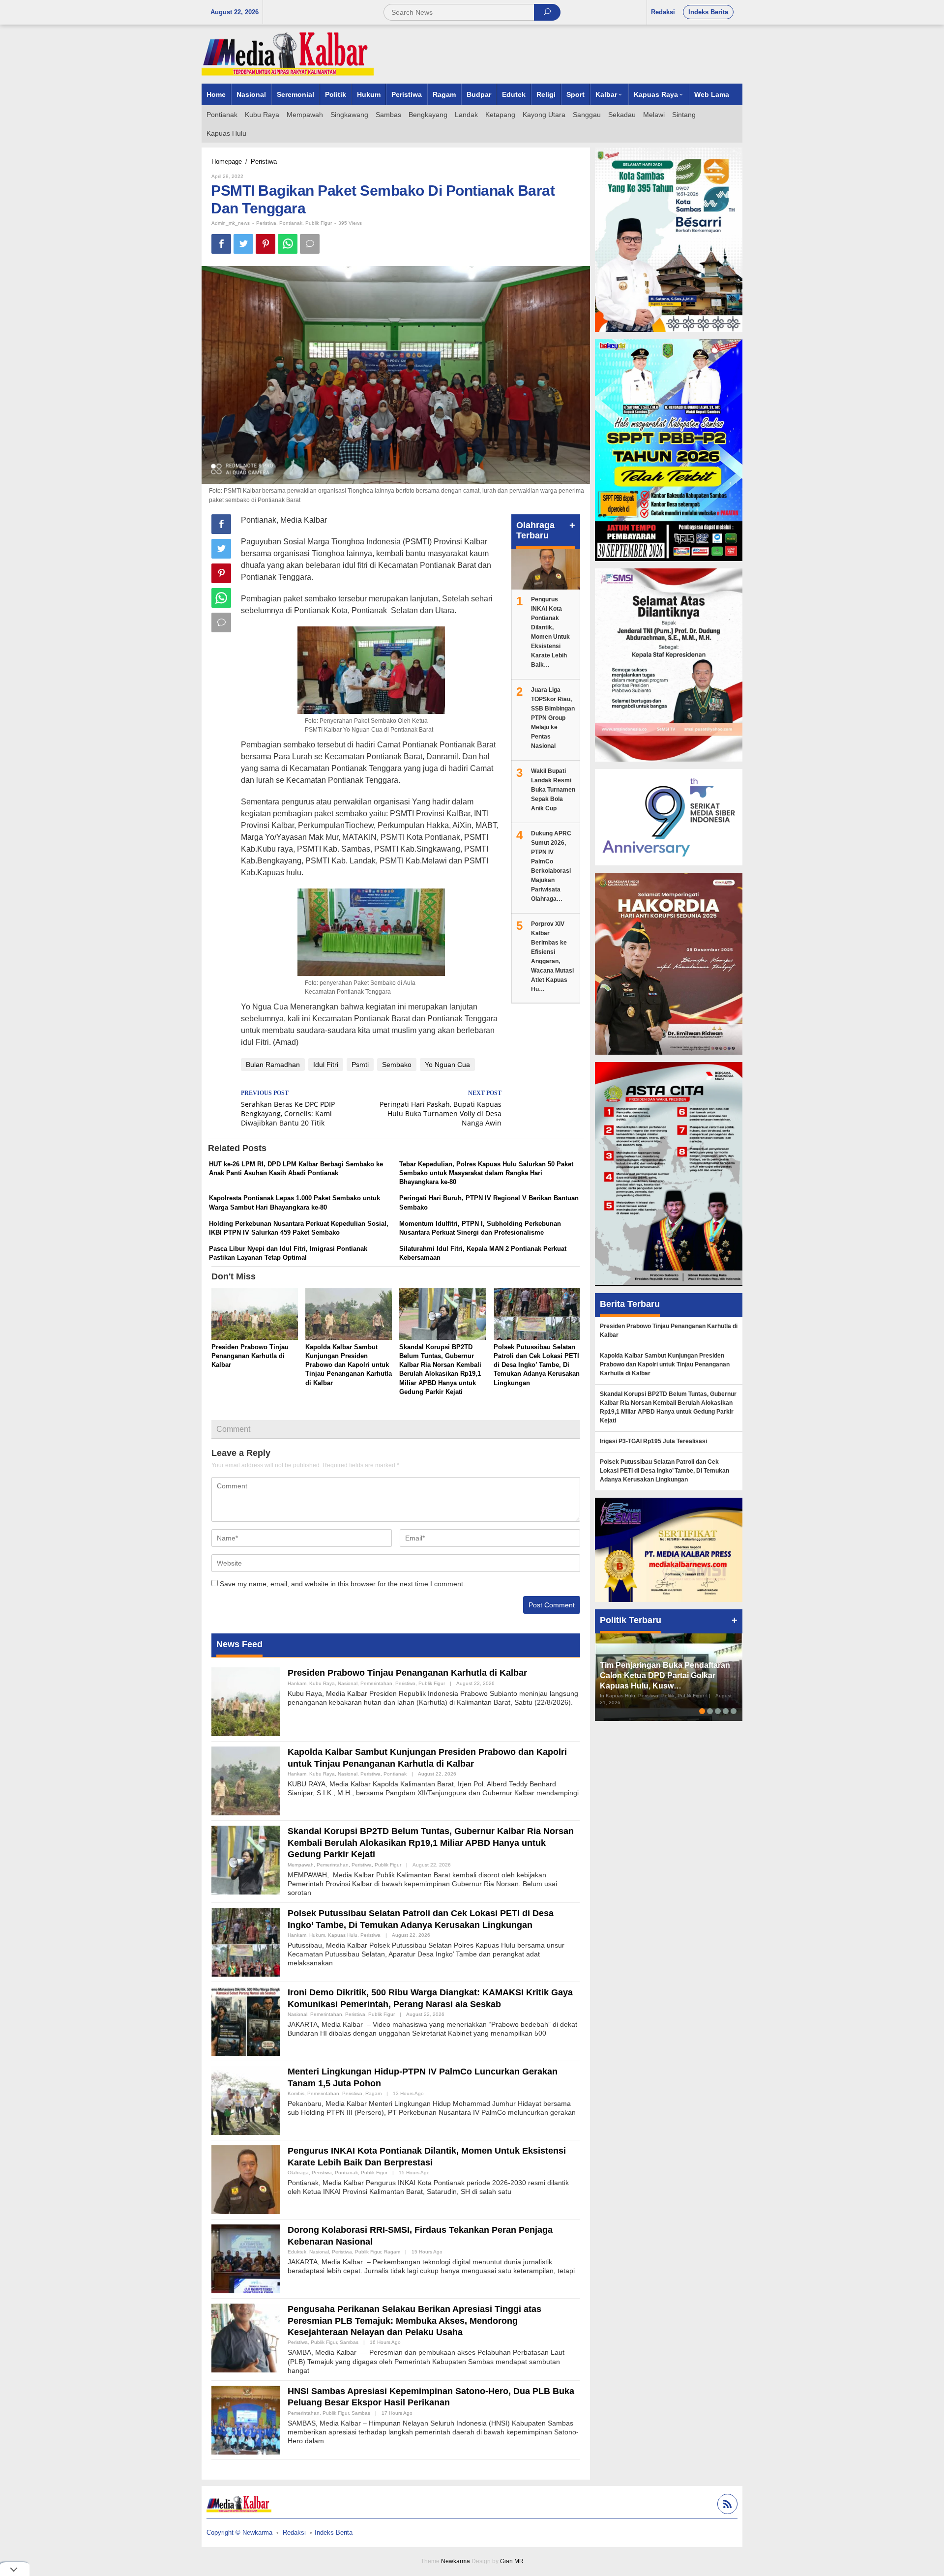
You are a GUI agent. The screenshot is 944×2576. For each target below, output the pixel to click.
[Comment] (310, 244)
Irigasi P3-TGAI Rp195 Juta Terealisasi (653, 1441)
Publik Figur (319, 223)
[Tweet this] (243, 244)
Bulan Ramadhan (273, 1065)
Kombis (296, 2093)
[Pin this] (265, 244)
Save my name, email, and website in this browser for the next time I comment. (342, 1584)
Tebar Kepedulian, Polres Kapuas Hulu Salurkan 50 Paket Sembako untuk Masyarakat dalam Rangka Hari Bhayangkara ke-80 (486, 1173)
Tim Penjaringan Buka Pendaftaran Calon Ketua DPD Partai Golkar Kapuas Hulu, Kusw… (665, 1675)
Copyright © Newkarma (239, 2532)
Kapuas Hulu (343, 1935)
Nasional (348, 1683)
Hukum (317, 1935)
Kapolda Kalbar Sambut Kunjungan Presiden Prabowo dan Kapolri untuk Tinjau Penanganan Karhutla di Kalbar (349, 1365)
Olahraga (298, 2173)
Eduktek (297, 2252)
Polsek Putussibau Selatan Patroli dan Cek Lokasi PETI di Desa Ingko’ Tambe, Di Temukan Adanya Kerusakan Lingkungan (537, 1365)
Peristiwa (266, 223)
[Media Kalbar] (288, 54)
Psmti (360, 1065)
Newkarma (456, 2561)
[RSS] (726, 2505)
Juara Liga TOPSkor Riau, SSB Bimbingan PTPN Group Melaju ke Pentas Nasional (553, 718)
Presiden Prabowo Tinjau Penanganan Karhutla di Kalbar (250, 1356)
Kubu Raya (322, 1683)
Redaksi (294, 2532)
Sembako (397, 1065)
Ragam (373, 2093)
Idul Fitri (326, 1065)
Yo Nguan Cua (447, 1065)
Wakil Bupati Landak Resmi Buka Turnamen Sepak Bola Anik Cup (553, 790)
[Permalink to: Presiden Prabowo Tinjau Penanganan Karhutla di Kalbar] (255, 1315)
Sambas (349, 2342)
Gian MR (512, 2561)
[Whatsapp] (288, 244)
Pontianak (291, 223)
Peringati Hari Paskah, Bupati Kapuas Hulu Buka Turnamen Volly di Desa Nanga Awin (441, 1109)
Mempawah (301, 1865)
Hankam (297, 1683)
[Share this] (221, 244)
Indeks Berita (334, 2532)
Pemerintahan (376, 1683)
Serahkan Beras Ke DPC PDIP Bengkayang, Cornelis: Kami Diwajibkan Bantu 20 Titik (288, 1109)
